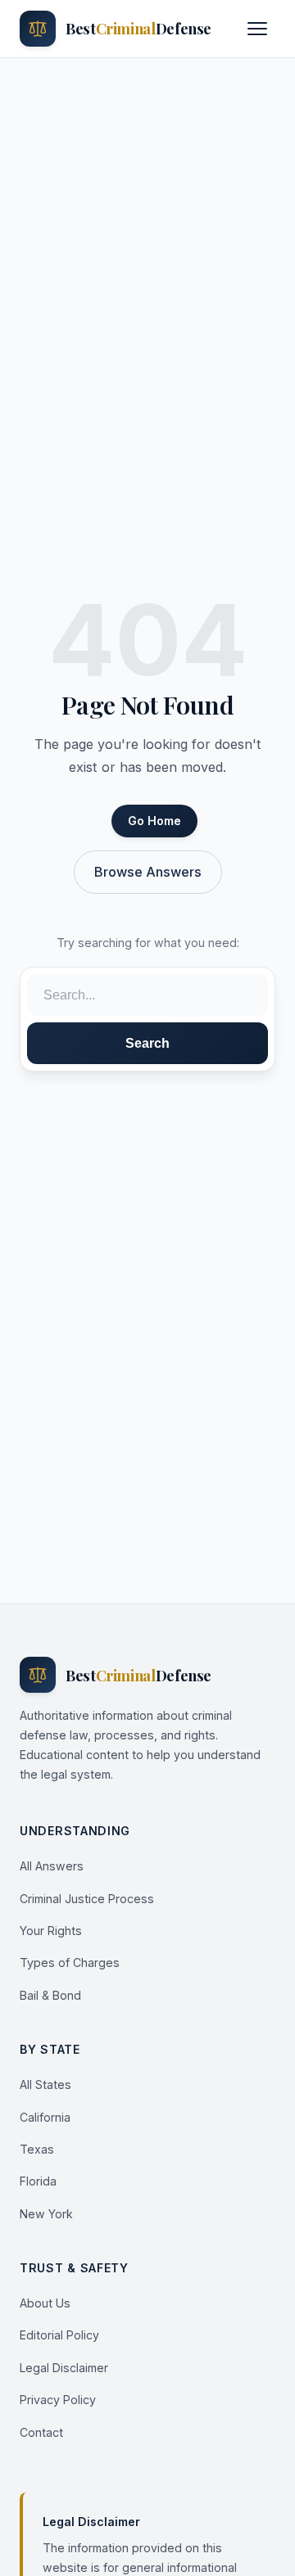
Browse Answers (148, 872)
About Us (45, 2303)
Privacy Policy (58, 2400)
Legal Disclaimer (64, 2368)
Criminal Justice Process (87, 1899)
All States (45, 2084)
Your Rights (51, 1931)
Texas (37, 2149)
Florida (38, 2181)
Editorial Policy (59, 2335)
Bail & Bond (50, 1995)
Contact (41, 2432)
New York (46, 2214)
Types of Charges (70, 1962)
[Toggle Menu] (257, 29)
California (45, 2117)
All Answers (52, 1866)
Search (147, 1043)
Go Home (154, 821)
